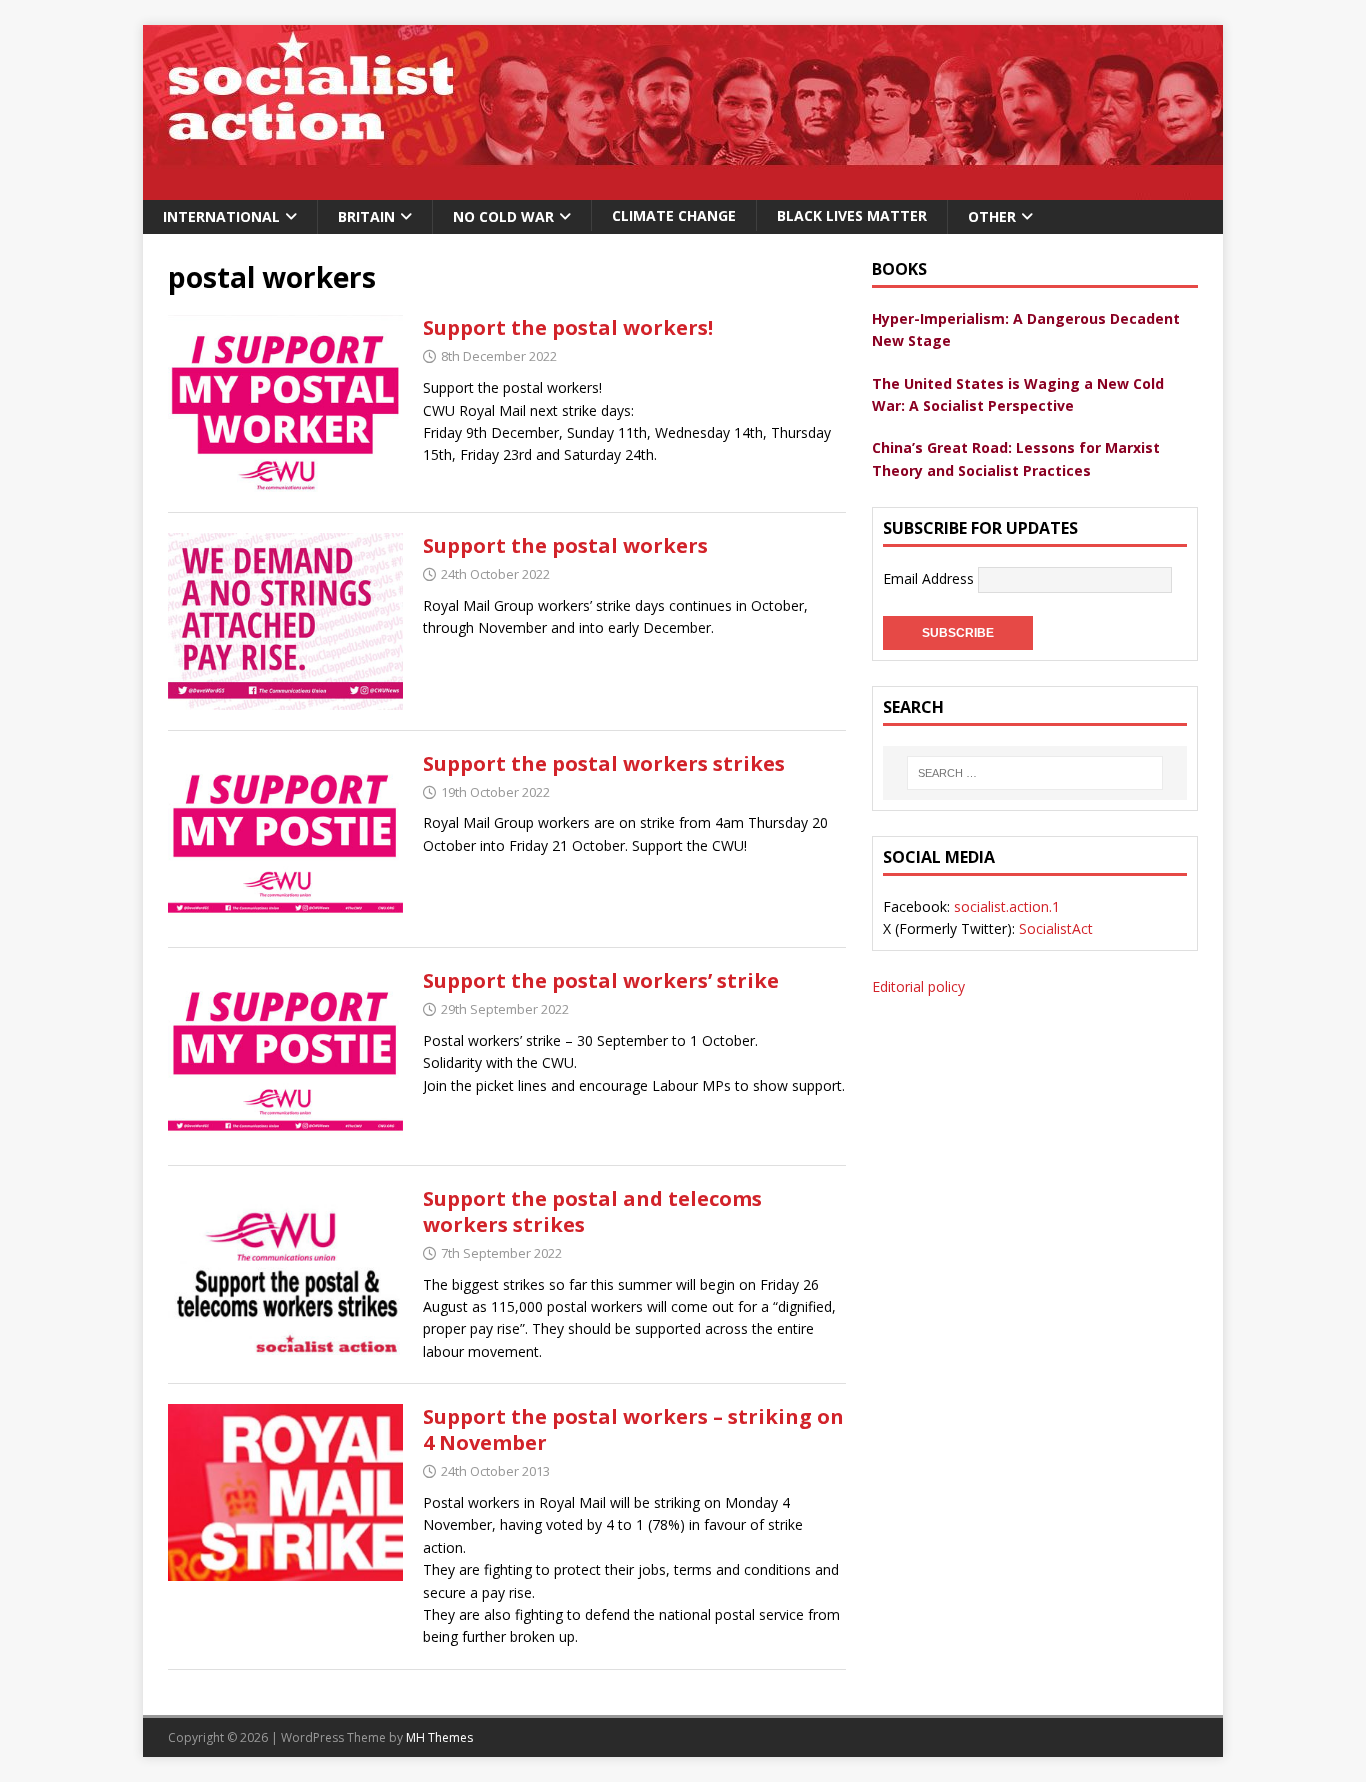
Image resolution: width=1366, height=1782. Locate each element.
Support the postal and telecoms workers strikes (592, 1211)
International (221, 216)
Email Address (930, 578)
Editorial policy (918, 986)
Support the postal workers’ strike (601, 980)
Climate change (674, 215)
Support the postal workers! (568, 327)
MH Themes (439, 1737)
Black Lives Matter (852, 215)
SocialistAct (1056, 928)
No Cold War (503, 216)
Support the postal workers (565, 545)
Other (992, 216)
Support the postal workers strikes (604, 763)
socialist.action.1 (1007, 906)
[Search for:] (1035, 773)
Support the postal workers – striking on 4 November (633, 1429)
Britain (366, 216)
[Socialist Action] (683, 188)
